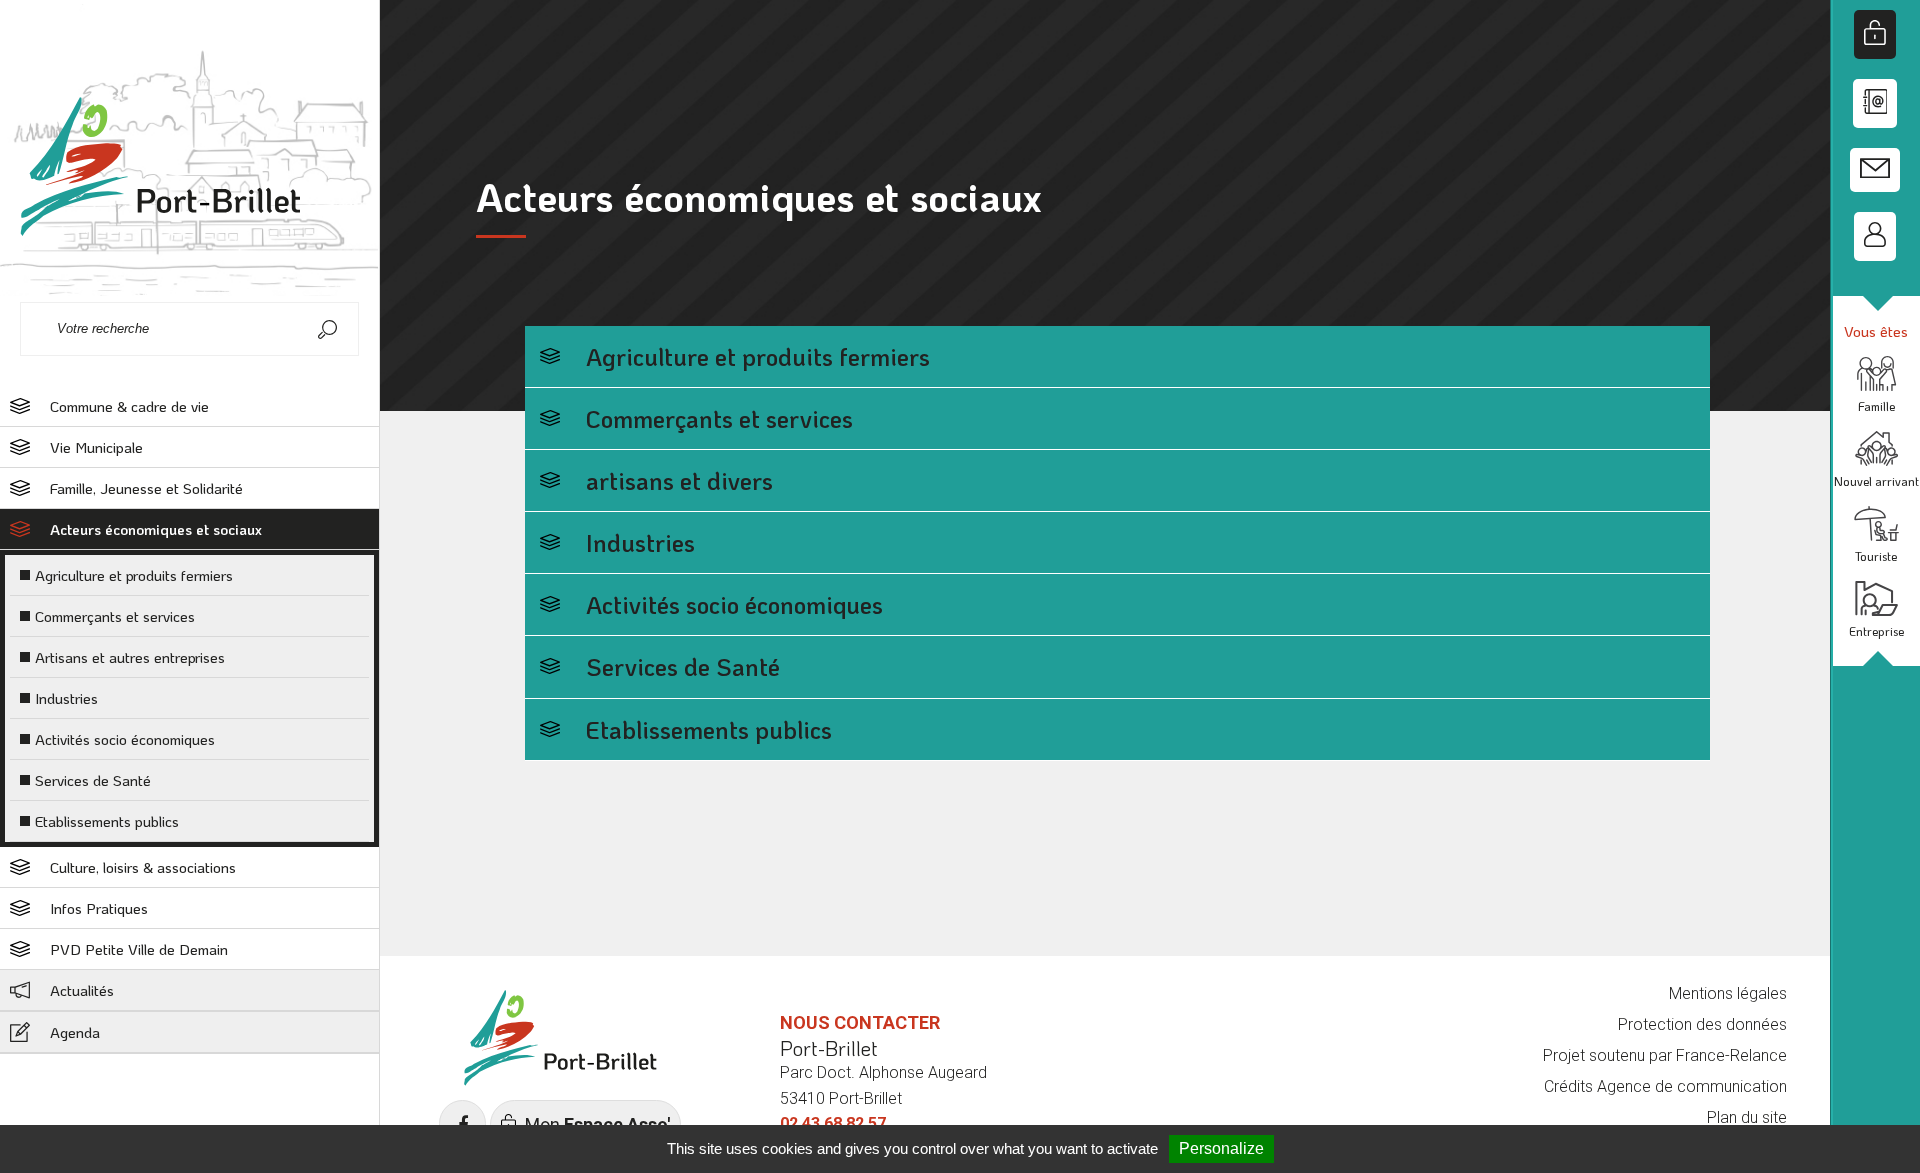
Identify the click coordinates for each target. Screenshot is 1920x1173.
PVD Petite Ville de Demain (139, 949)
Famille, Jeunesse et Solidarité (146, 488)
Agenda (75, 1032)
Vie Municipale (96, 447)
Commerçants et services (115, 616)
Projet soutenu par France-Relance (1665, 1055)
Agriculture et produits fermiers (134, 575)
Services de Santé (93, 780)
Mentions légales (1728, 993)
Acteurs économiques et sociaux (156, 529)
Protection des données (1702, 1024)
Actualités (82, 990)
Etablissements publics (107, 821)
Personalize (1221, 1148)
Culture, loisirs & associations (143, 867)
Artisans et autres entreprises (130, 657)
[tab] (189, 406)
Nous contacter (860, 1023)
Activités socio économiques (125, 739)
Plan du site (1747, 1117)
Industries (66, 698)
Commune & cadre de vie (129, 406)
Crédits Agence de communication (1665, 1086)
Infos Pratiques (99, 908)
